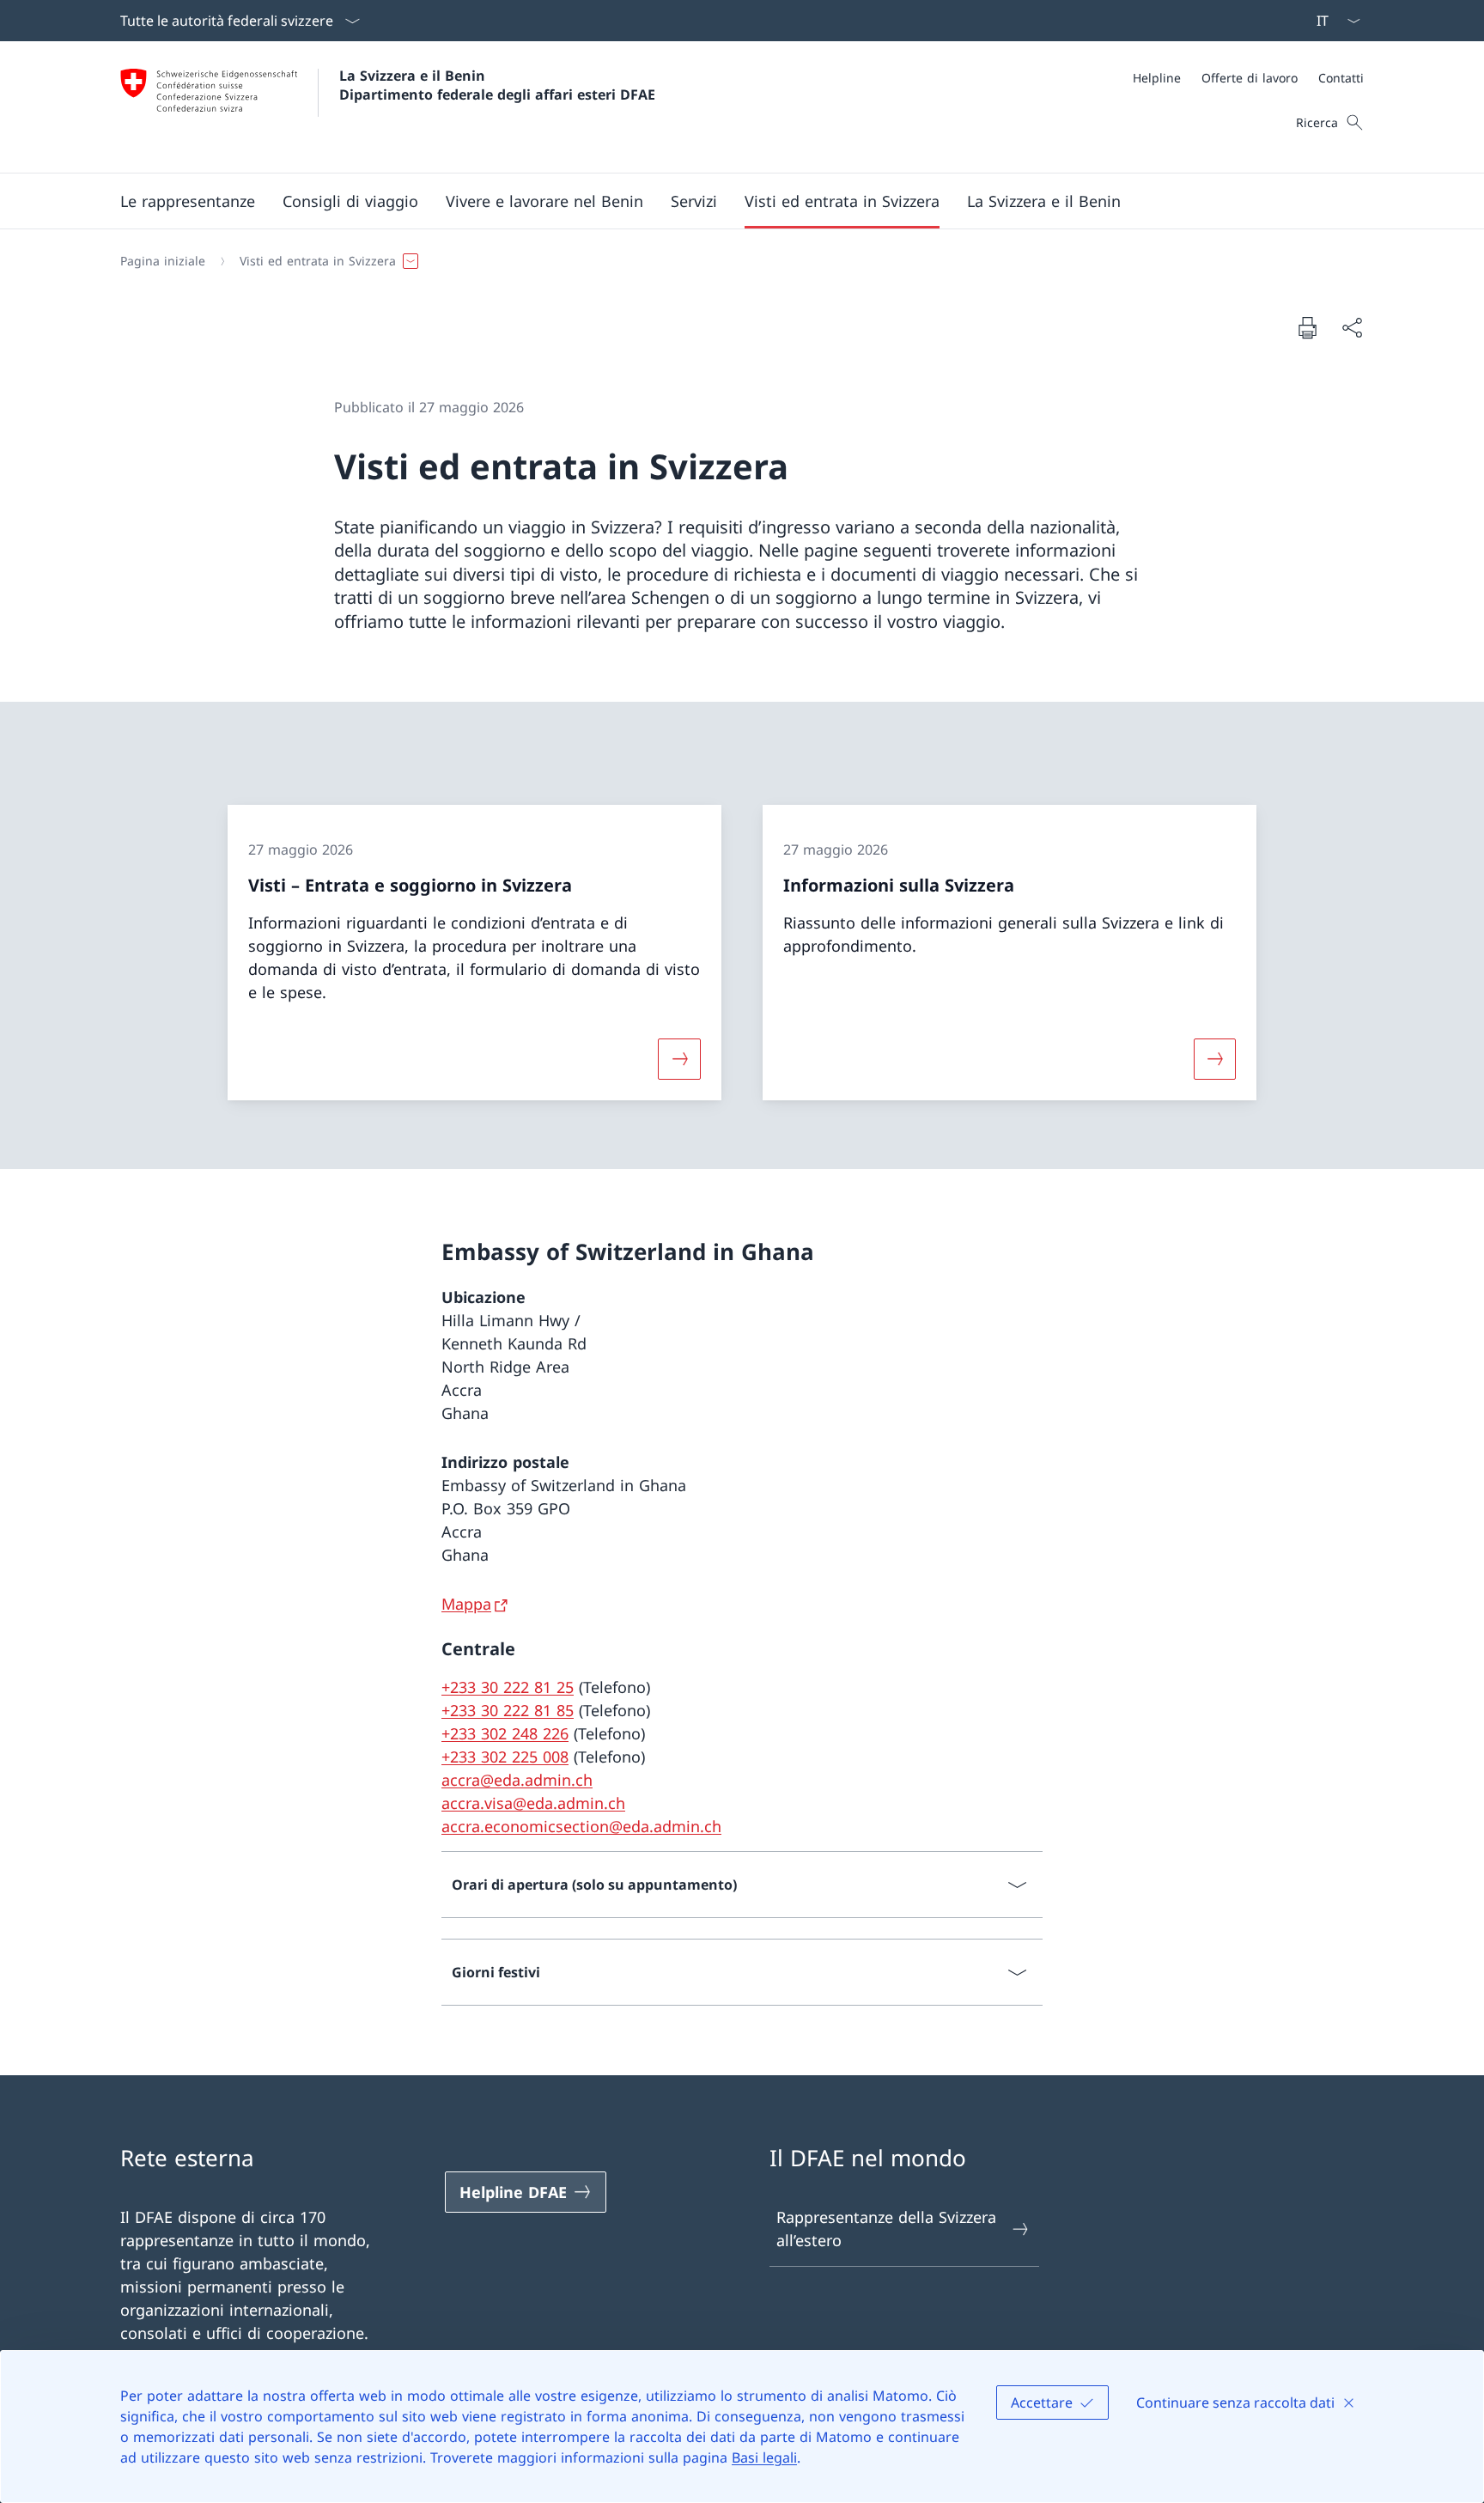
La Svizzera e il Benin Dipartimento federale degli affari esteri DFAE (497, 85)
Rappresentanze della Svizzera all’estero (886, 2229)
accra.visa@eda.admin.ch (533, 1803)
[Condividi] (1352, 328)
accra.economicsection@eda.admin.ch (581, 1826)
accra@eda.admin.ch (517, 1780)
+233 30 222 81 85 (508, 1710)
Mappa (466, 1604)
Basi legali (764, 2457)
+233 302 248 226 (505, 1733)
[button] (188, 201)
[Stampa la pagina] (1307, 327)
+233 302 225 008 (505, 1757)
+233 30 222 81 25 (508, 1687)
